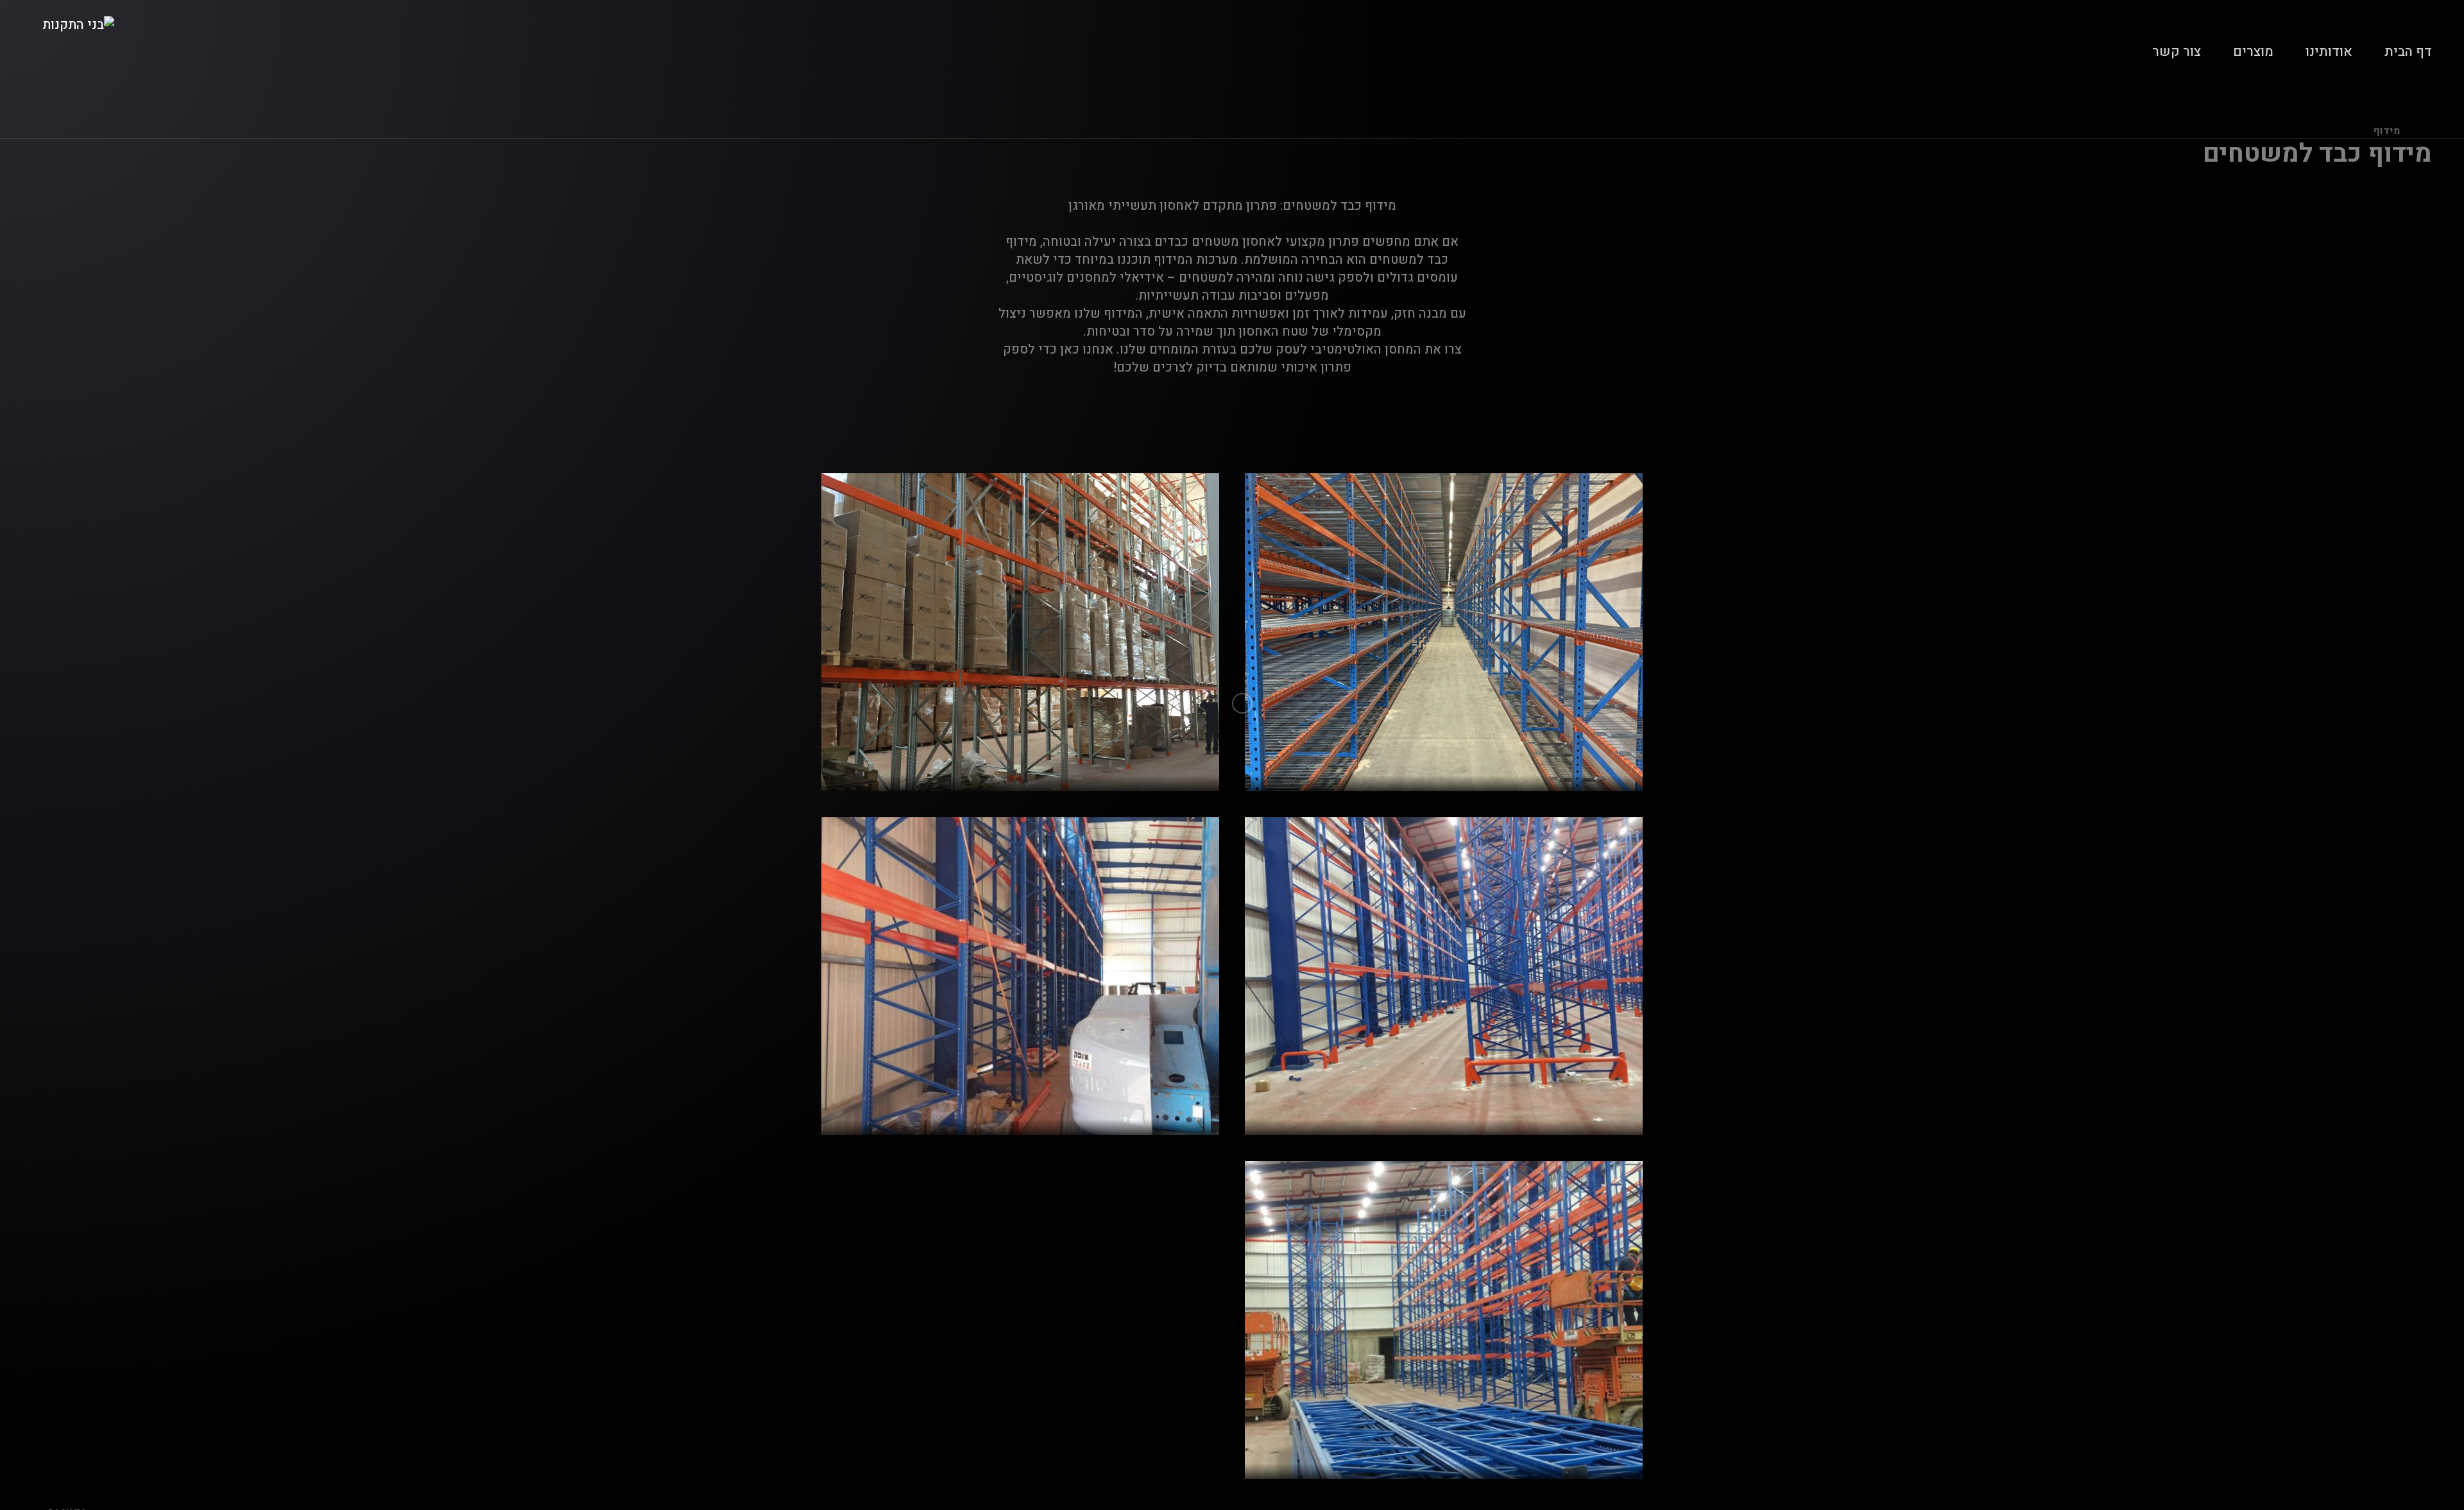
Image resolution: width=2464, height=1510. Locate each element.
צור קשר (2177, 52)
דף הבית (2408, 52)
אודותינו (2329, 52)
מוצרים (2253, 52)
